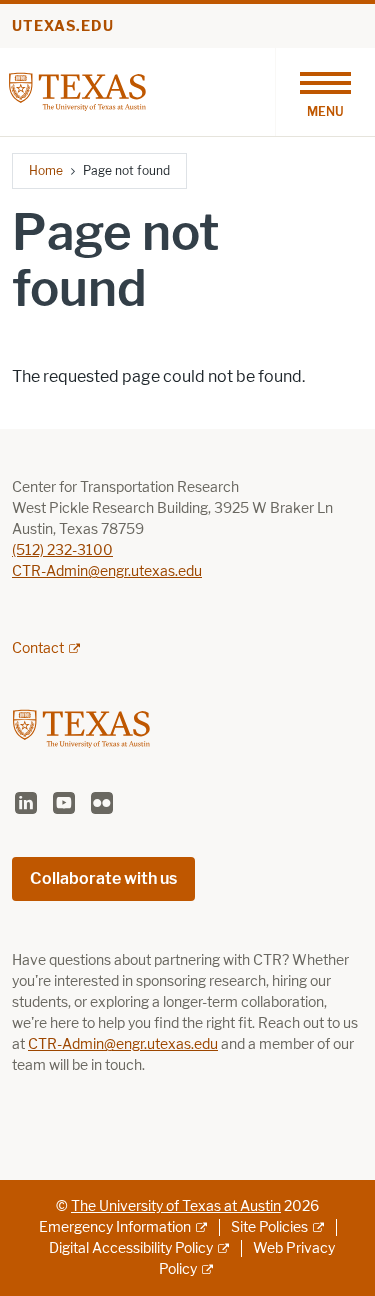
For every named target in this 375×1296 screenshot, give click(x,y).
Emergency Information (115, 1227)
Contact (38, 648)
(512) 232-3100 (62, 550)
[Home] (77, 90)
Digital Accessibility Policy (131, 1248)
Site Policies (269, 1227)
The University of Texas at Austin (176, 1206)
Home (46, 170)
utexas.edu (63, 26)
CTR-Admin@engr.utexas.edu (107, 571)
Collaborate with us (103, 878)
